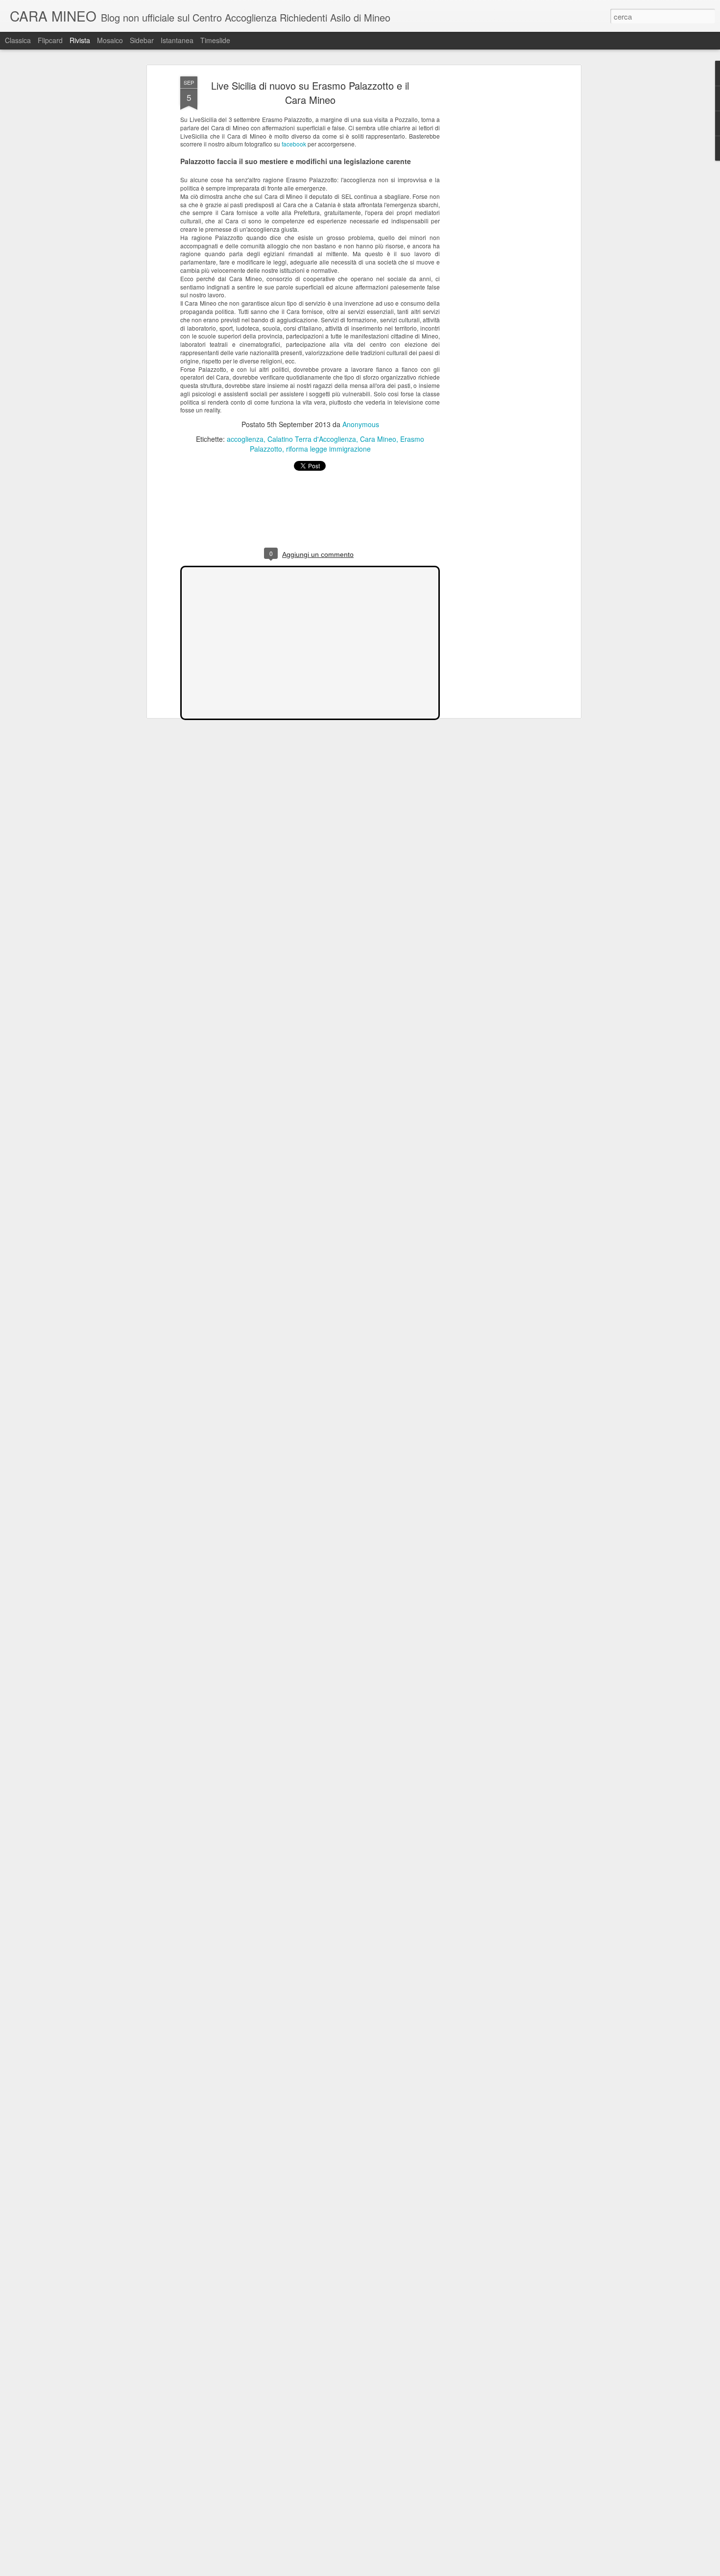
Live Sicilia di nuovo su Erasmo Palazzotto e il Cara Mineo (310, 93)
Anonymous (361, 424)
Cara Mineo (378, 439)
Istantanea (177, 40)
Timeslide (215, 40)
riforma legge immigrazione (328, 449)
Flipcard (50, 40)
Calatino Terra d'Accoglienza (312, 439)
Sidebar (142, 40)
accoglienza (245, 439)
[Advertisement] (494, 231)
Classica (18, 40)
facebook (294, 144)
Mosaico (110, 40)
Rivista (80, 40)
